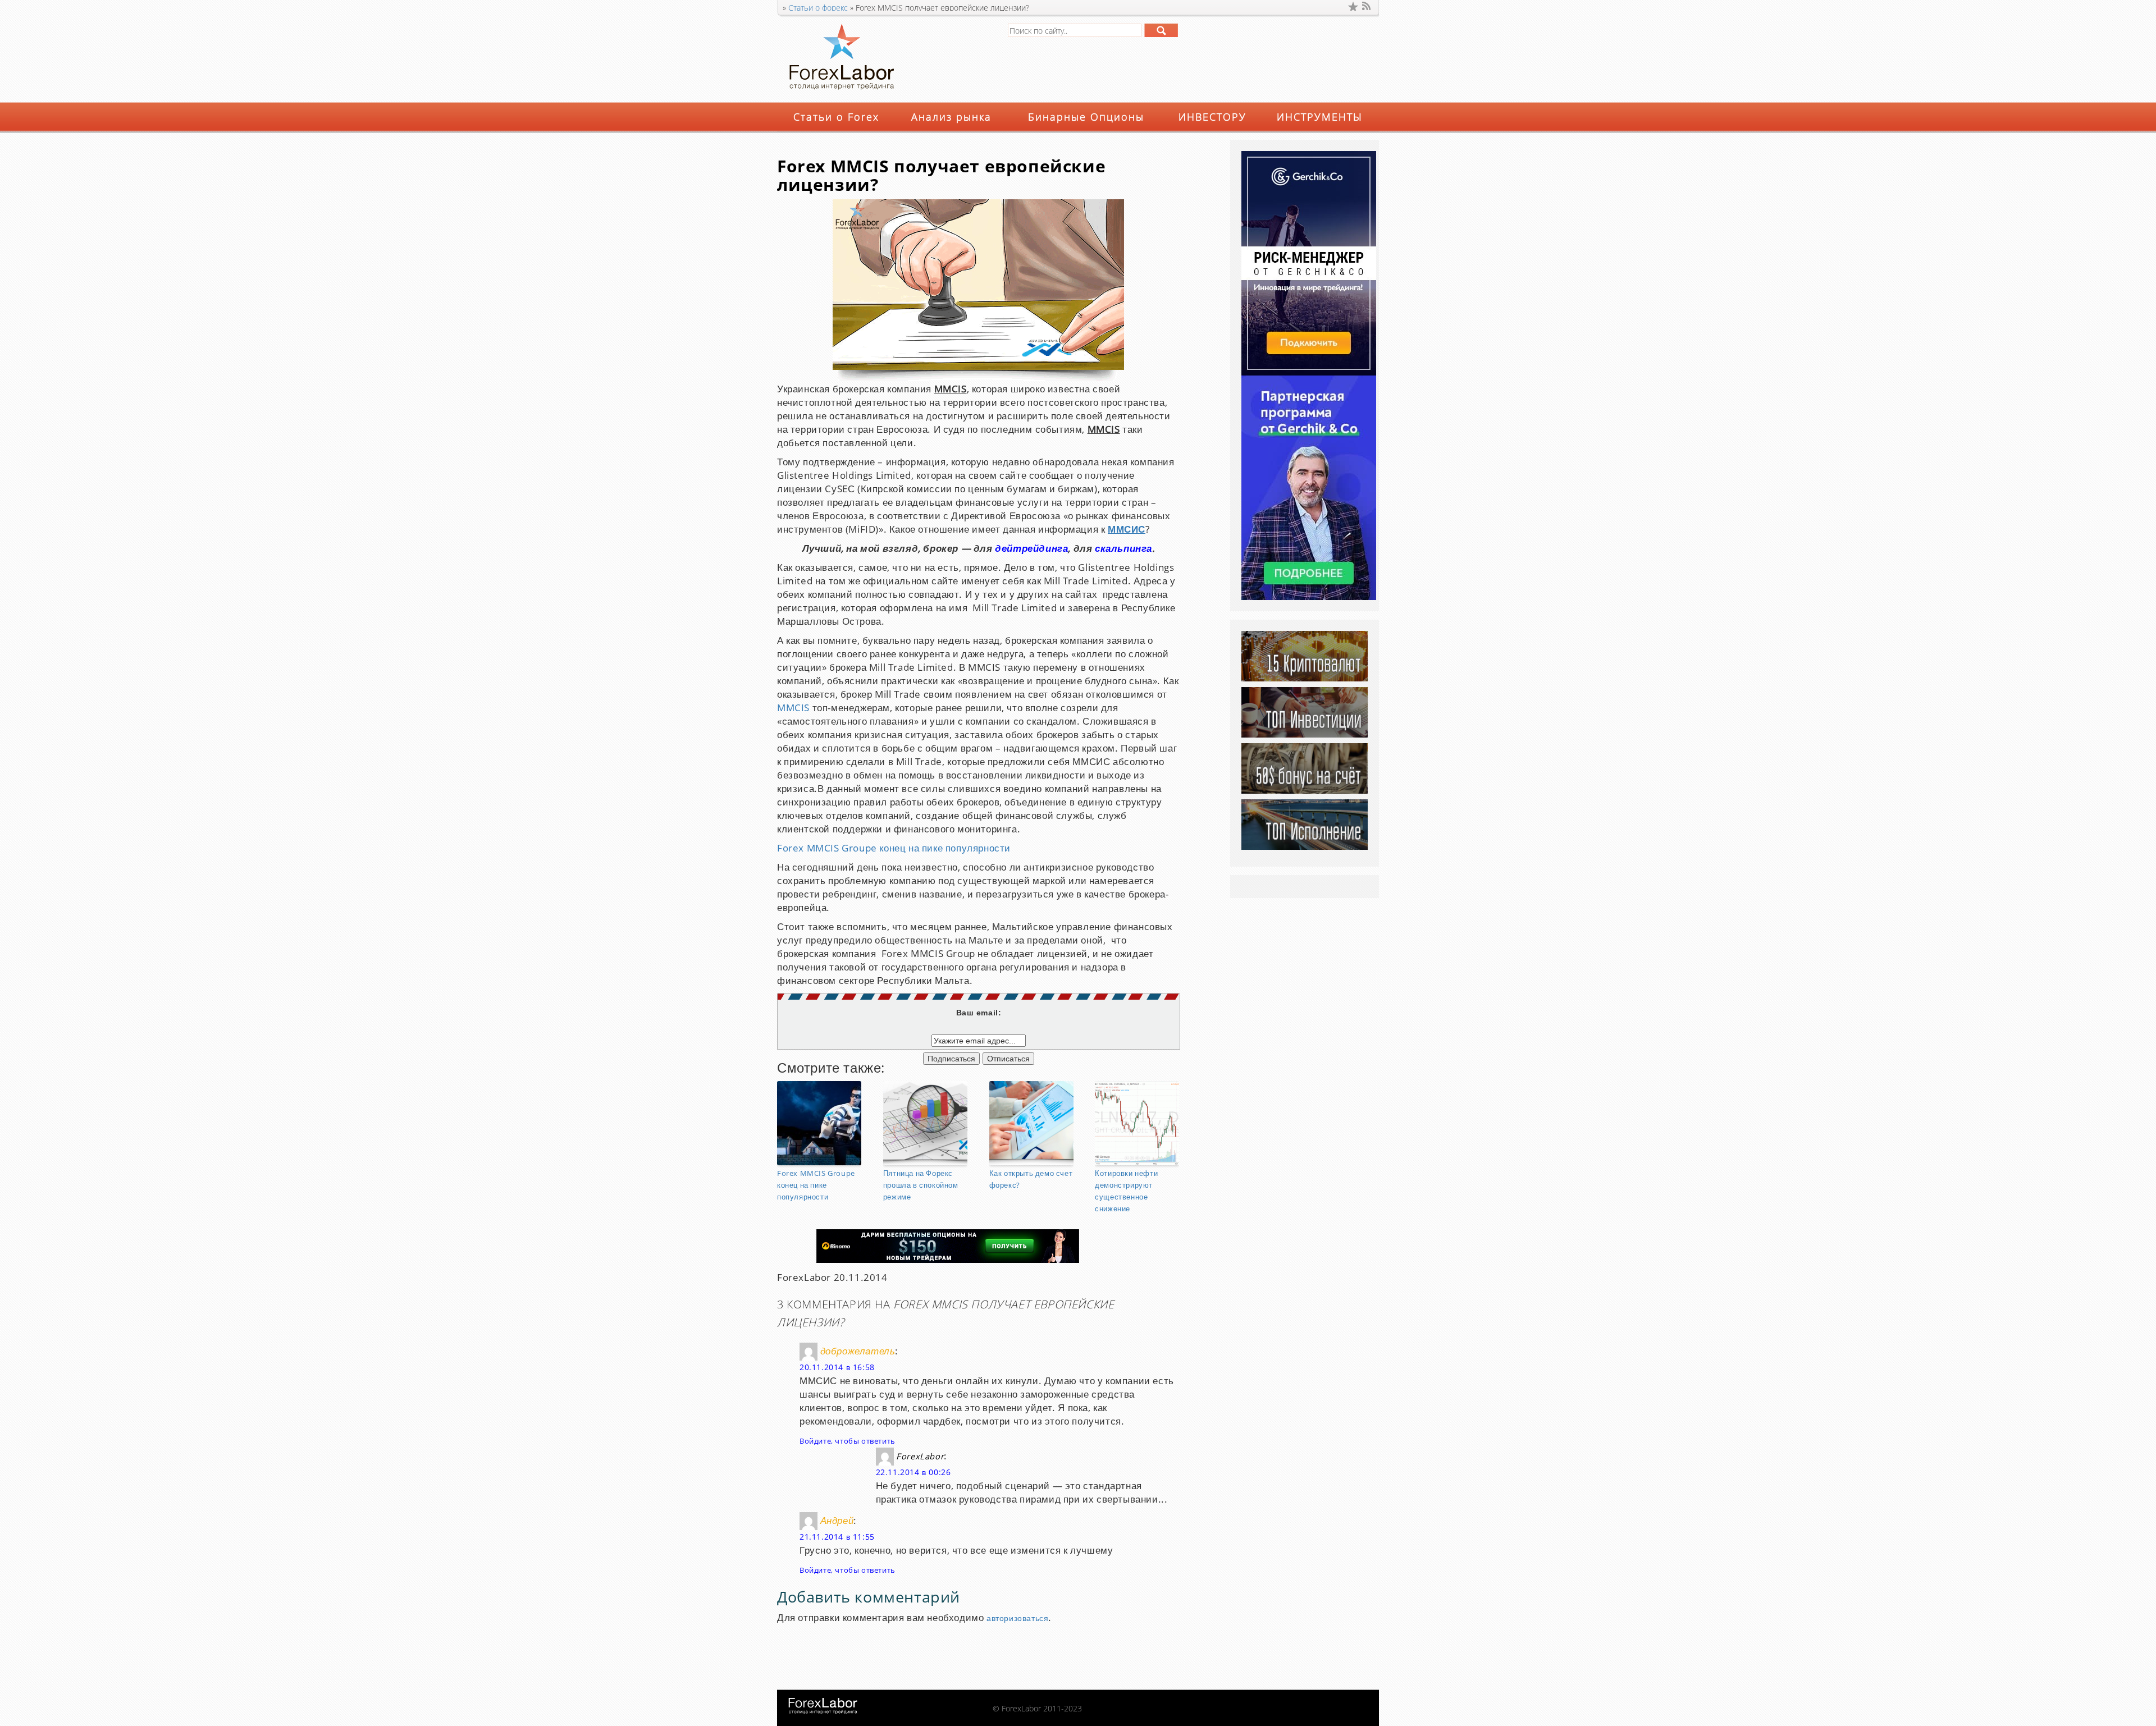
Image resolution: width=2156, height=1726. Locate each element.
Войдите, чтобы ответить (848, 1441)
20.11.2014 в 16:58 (837, 1368)
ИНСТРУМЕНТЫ (1320, 117)
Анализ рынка (951, 117)
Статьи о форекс (818, 8)
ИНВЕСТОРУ (1212, 117)
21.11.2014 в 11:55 (837, 1537)
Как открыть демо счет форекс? (1031, 1180)
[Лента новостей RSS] (1367, 6)
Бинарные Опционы (1086, 117)
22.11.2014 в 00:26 (913, 1473)
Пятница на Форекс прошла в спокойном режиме (921, 1185)
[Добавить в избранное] (1353, 6)
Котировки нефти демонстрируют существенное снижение (1126, 1191)
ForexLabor (920, 1457)
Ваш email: (979, 1013)
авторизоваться (1017, 1619)
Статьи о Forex (836, 117)
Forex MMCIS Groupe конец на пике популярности (894, 848)
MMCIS (793, 708)
